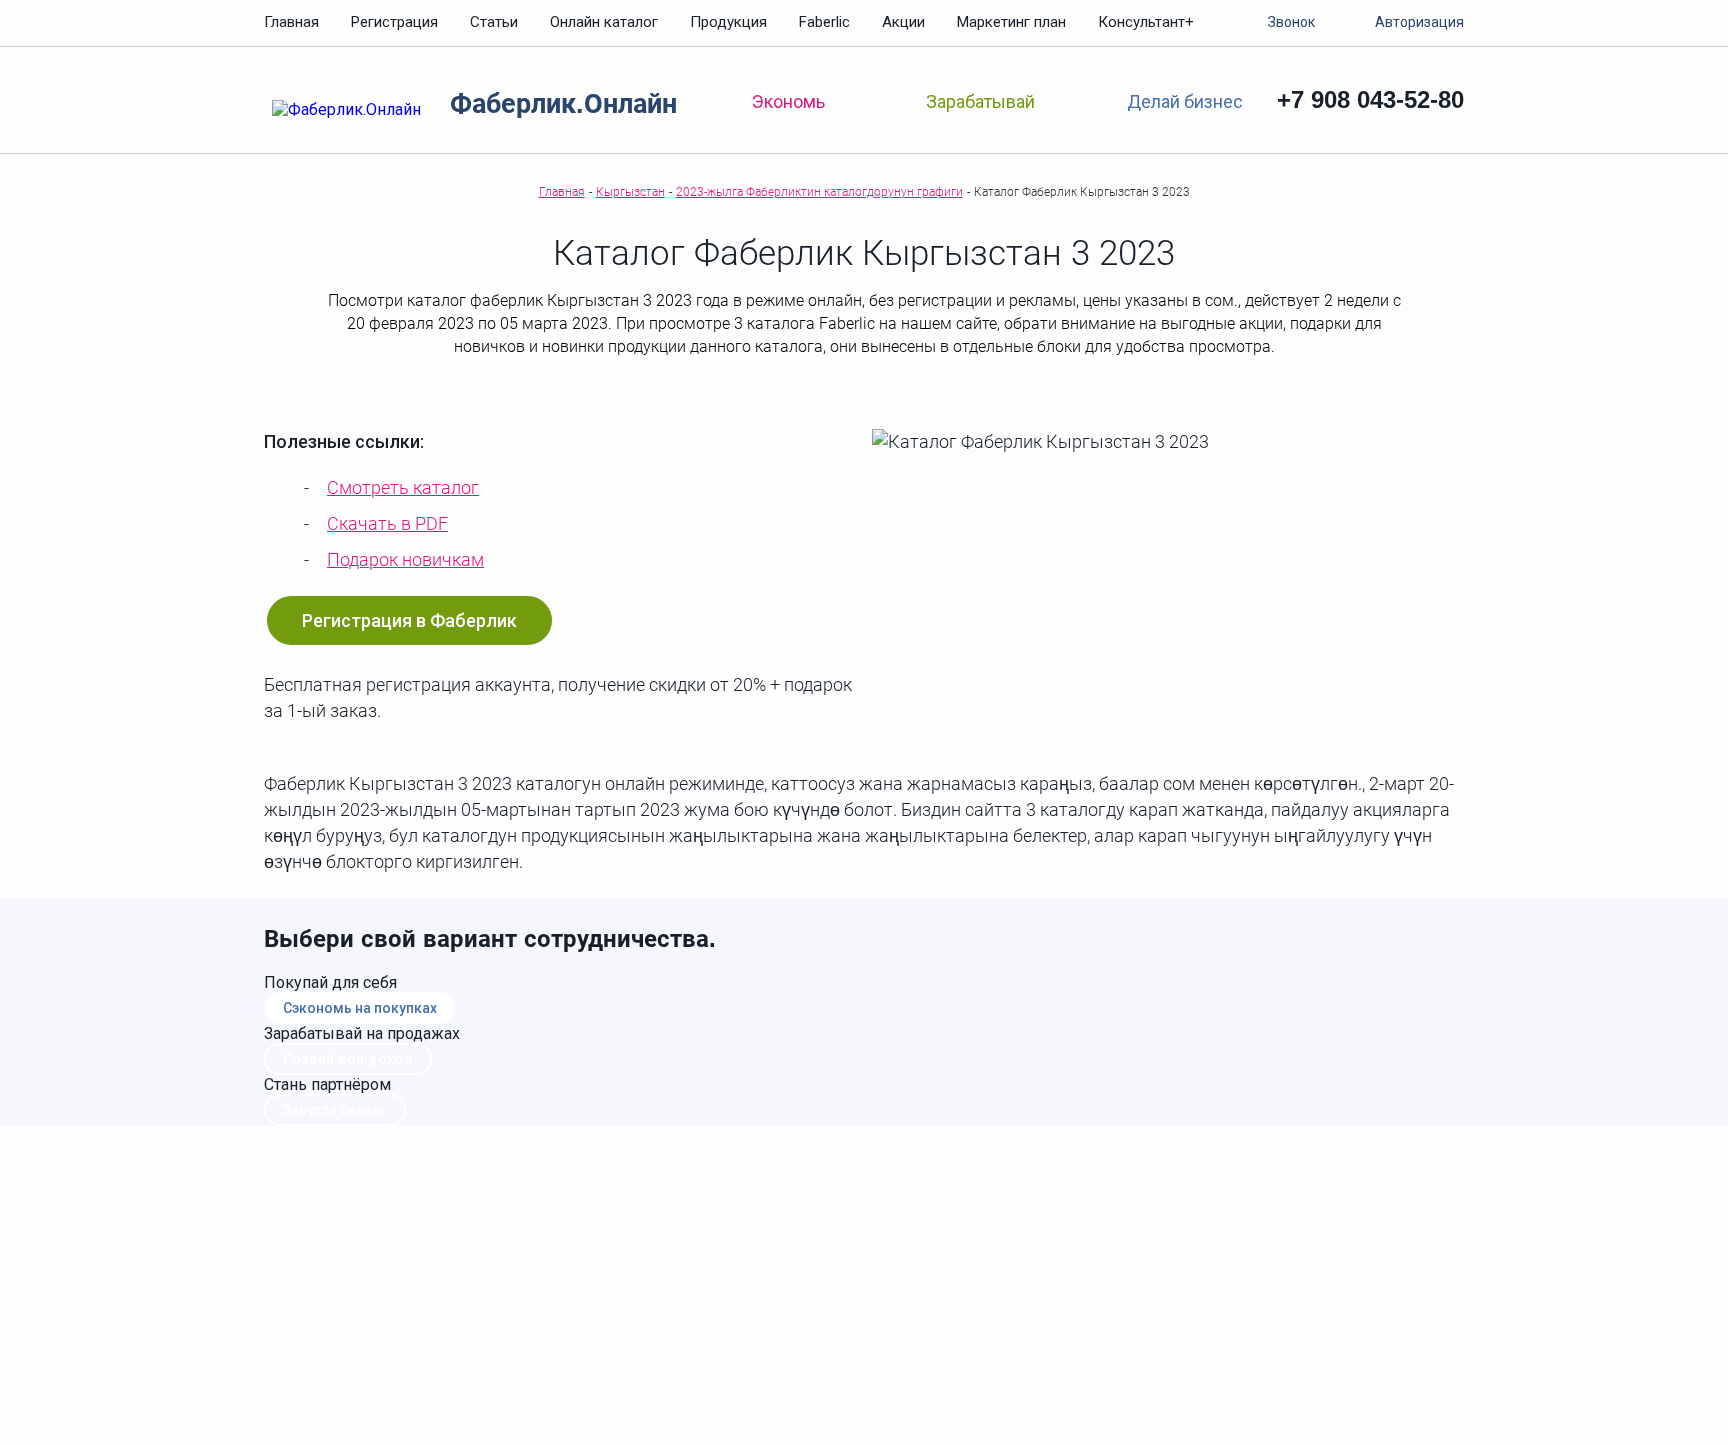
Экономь (788, 101)
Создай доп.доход (348, 1059)
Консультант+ (1146, 22)
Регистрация (394, 22)
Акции (903, 22)
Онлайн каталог (604, 22)
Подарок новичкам (405, 559)
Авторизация (1419, 22)
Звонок (1291, 22)
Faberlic (824, 22)
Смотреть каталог (403, 487)
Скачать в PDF (387, 523)
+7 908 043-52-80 (1370, 99)
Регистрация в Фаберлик (409, 620)
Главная (291, 22)
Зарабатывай (980, 101)
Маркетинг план (1011, 22)
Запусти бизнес (335, 1110)
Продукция (728, 22)
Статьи (494, 22)
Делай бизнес (1184, 100)
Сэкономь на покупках (360, 1008)
